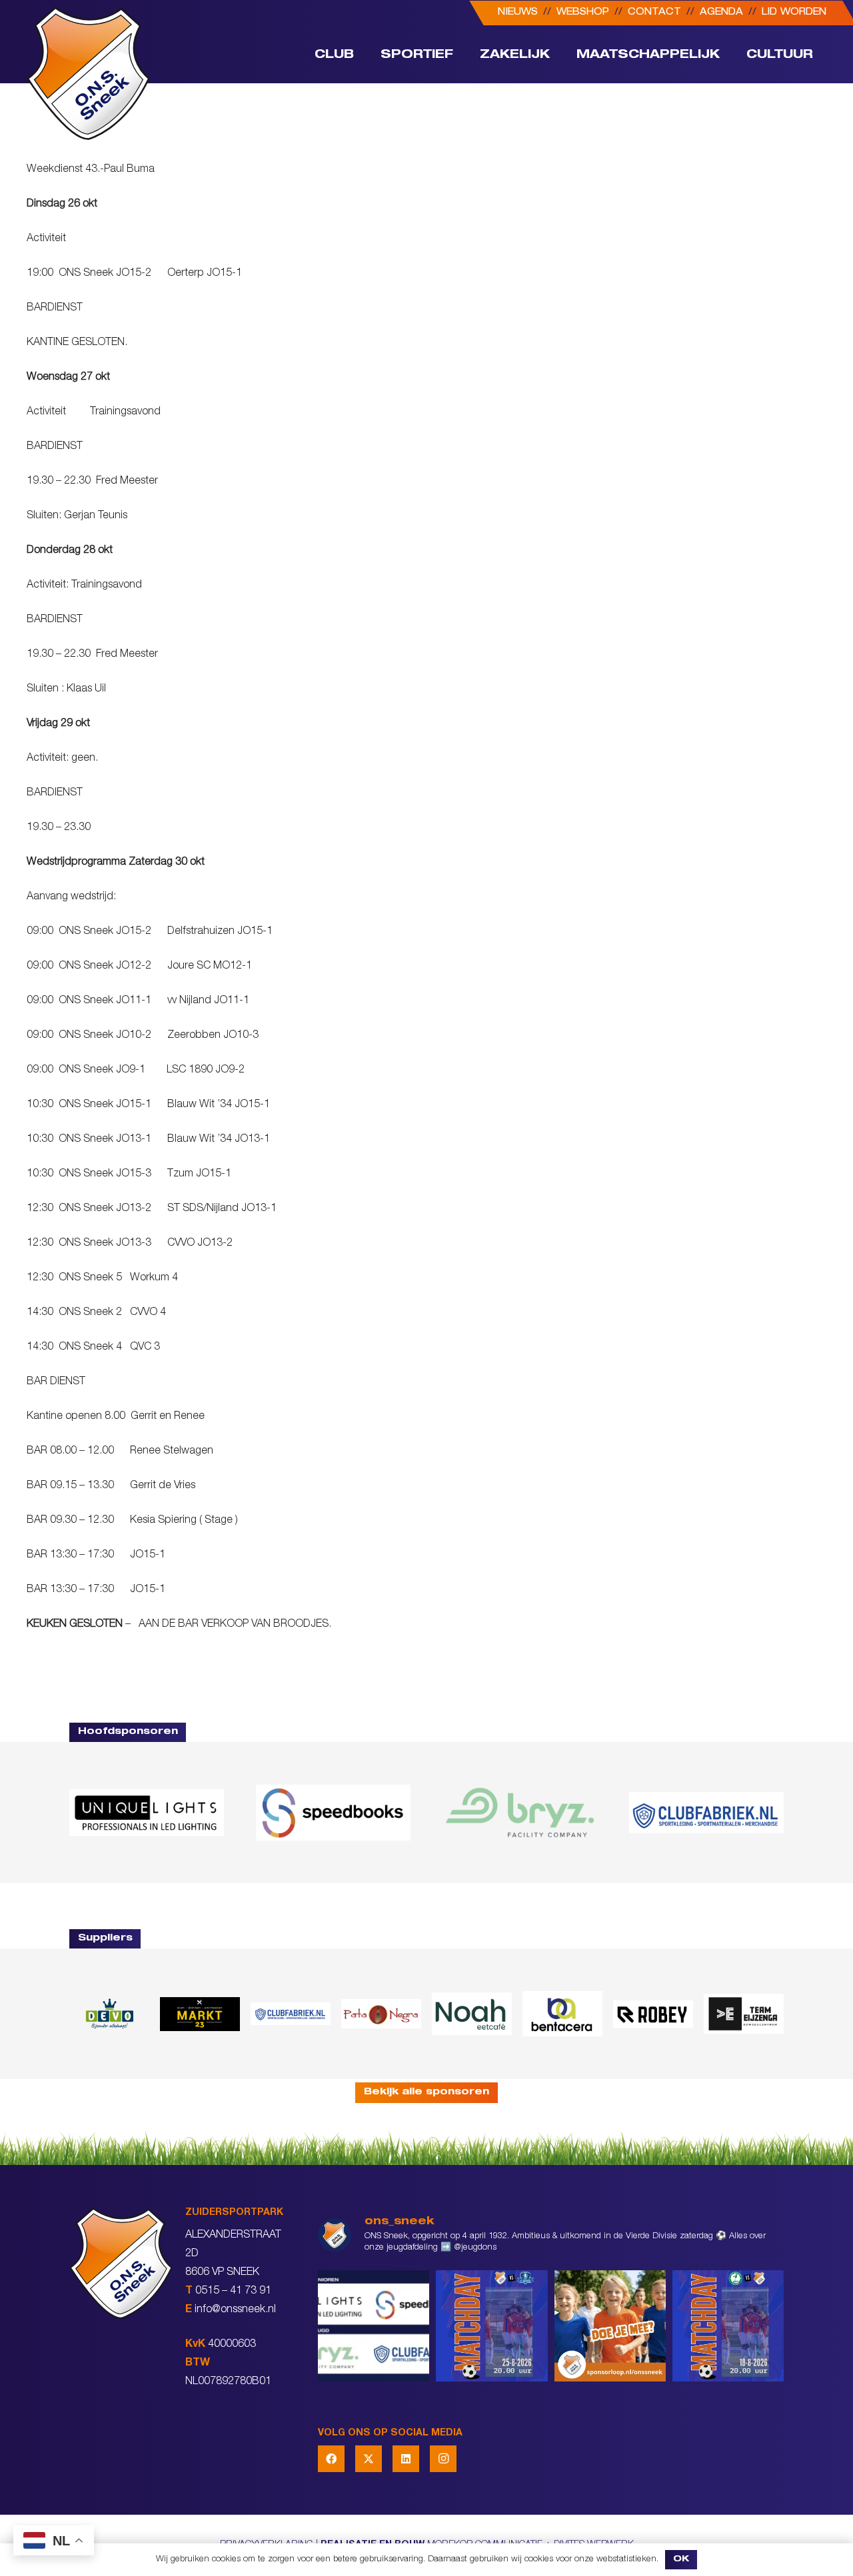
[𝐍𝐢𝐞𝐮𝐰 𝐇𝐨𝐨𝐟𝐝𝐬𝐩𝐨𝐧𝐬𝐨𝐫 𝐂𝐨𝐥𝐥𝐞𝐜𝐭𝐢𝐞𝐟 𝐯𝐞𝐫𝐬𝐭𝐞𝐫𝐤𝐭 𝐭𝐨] (374, 2326)
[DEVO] (109, 2014)
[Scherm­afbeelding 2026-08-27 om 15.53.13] (744, 2014)
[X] (369, 2459)
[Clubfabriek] (291, 2014)
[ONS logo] (88, 73)
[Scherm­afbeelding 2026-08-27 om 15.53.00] (147, 1813)
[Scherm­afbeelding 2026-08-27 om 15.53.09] (706, 1813)
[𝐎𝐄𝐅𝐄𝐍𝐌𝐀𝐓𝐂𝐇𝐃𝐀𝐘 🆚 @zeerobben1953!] (728, 2326)
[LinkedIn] (406, 2459)
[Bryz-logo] (520, 1813)
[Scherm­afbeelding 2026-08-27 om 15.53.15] (653, 2014)
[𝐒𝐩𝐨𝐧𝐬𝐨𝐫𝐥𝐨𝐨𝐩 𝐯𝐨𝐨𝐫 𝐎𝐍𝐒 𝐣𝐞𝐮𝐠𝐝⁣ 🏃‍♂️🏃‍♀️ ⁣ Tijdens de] (610, 2326)
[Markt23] (200, 2014)
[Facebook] (331, 2459)
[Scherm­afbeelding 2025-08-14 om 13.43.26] (472, 2014)
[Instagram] (443, 2459)
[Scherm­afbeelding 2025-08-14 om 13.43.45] (381, 2014)
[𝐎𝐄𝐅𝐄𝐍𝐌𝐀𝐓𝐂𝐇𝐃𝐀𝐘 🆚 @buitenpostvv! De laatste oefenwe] (491, 2326)
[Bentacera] (562, 2014)
